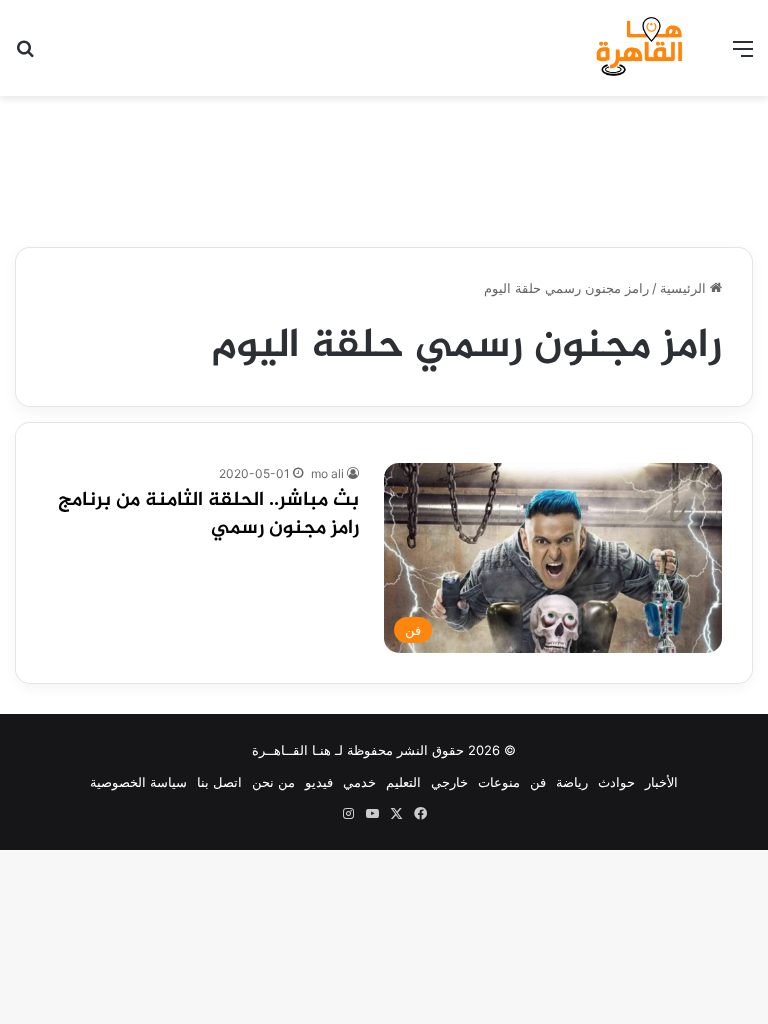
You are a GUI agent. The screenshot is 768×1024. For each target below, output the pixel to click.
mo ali (327, 473)
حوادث (616, 782)
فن (538, 782)
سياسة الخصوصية (138, 782)
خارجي (449, 782)
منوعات (499, 782)
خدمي (359, 782)
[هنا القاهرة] (642, 48)
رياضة (572, 782)
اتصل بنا (219, 782)
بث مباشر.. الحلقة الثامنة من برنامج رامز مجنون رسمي (208, 514)
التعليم (403, 782)
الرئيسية (685, 288)
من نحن (273, 782)
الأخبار (661, 782)
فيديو (319, 782)
